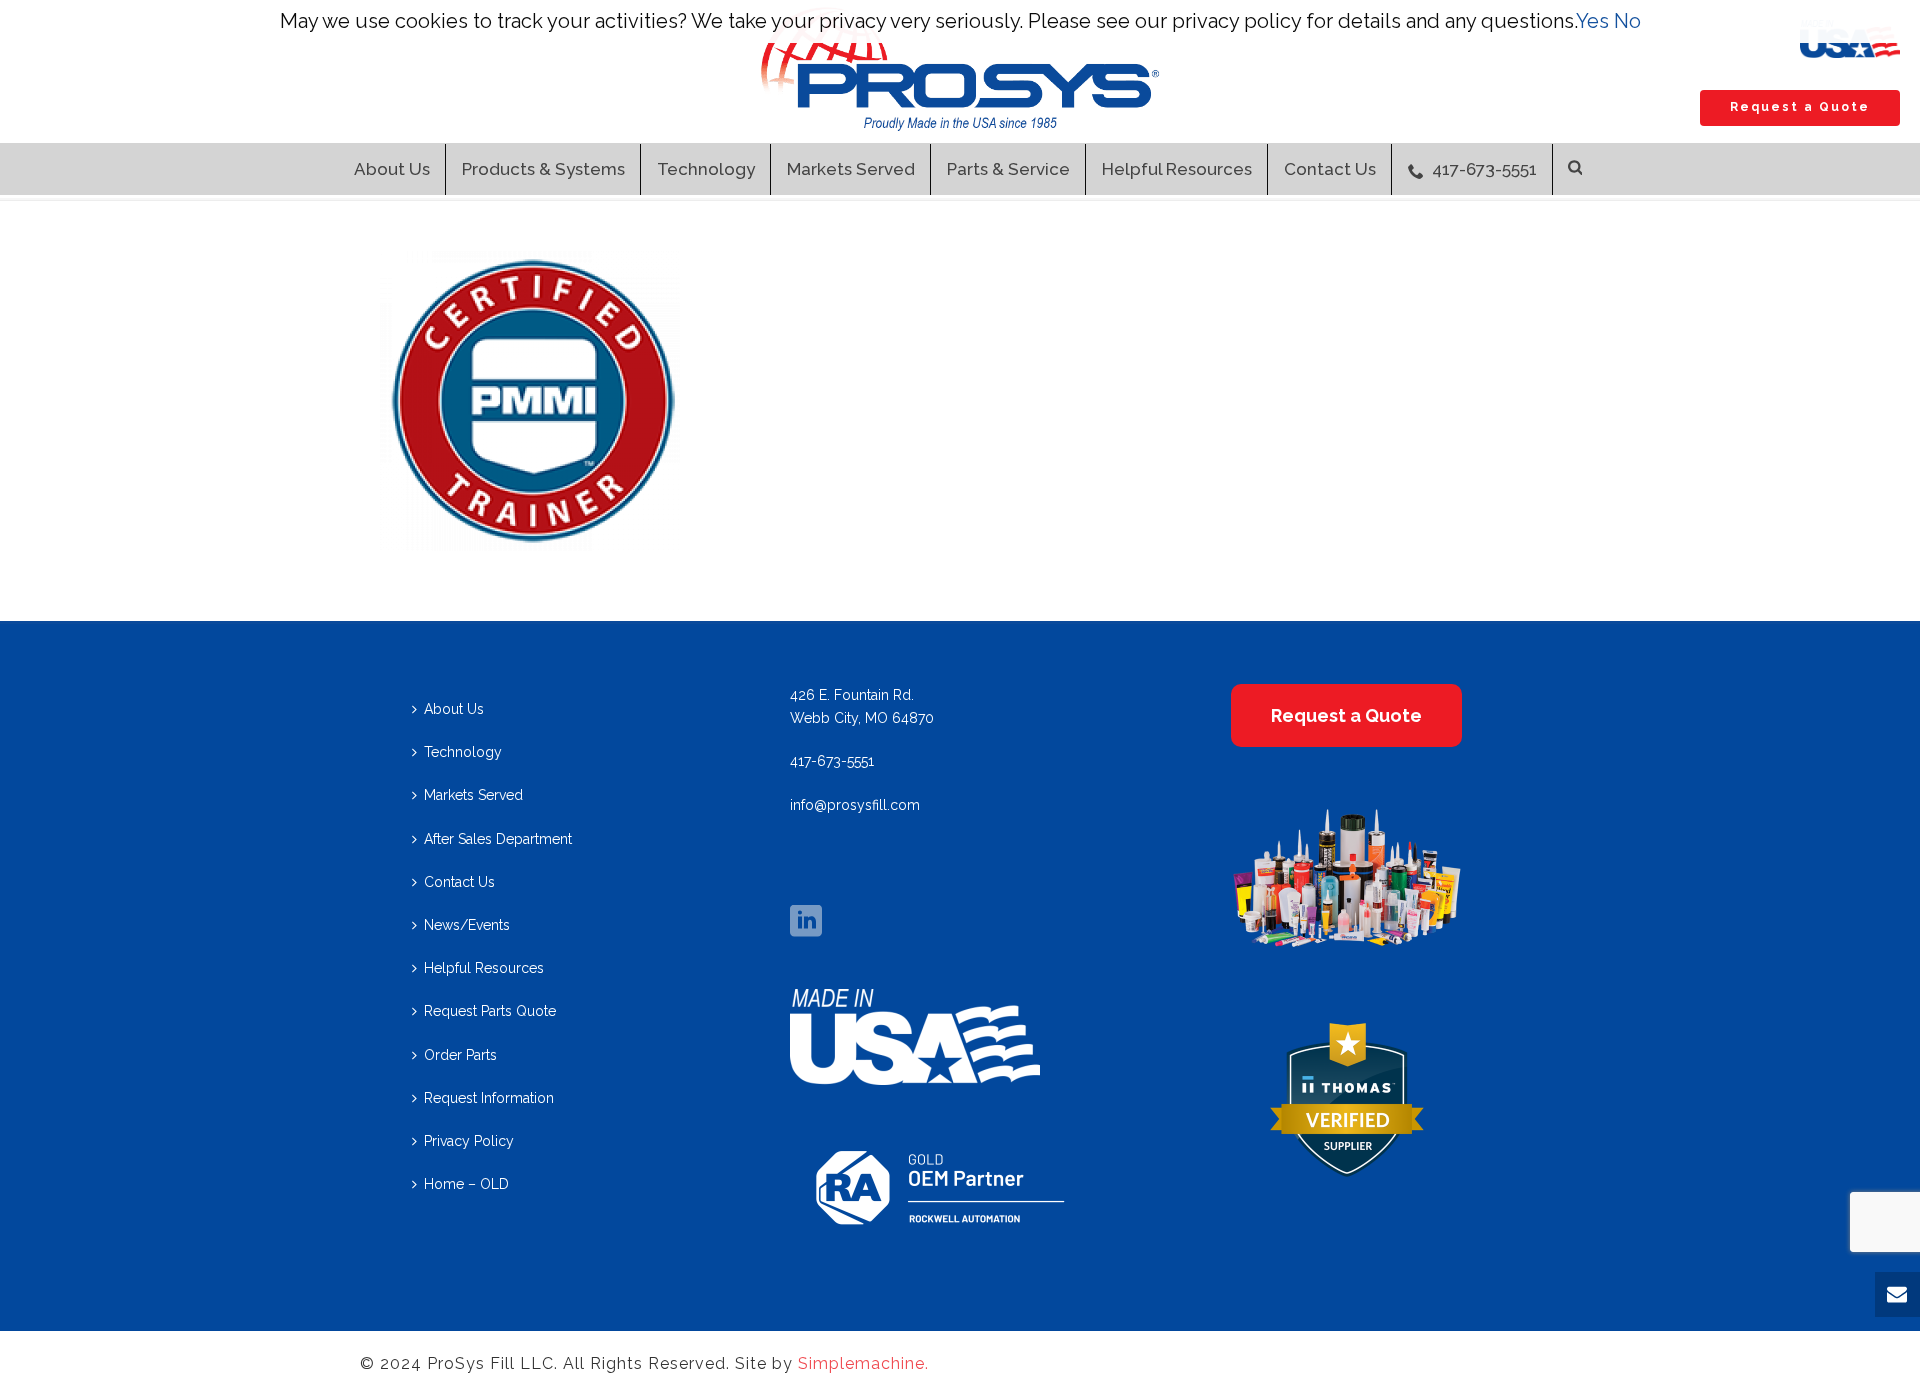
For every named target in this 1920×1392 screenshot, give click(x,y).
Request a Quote (1800, 107)
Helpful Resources (1177, 169)
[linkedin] (806, 922)
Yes (1592, 21)
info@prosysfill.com (855, 805)
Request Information (489, 1098)
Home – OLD (466, 1184)
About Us (392, 169)
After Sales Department (498, 839)
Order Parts (460, 1055)
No (1627, 21)
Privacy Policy (469, 1141)
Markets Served (851, 169)
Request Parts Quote (490, 1011)
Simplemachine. (863, 1363)
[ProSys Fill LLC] (959, 70)
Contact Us (1330, 169)
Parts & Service (1008, 169)
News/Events (467, 925)
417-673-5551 (1484, 169)
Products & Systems (543, 169)
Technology (706, 169)
